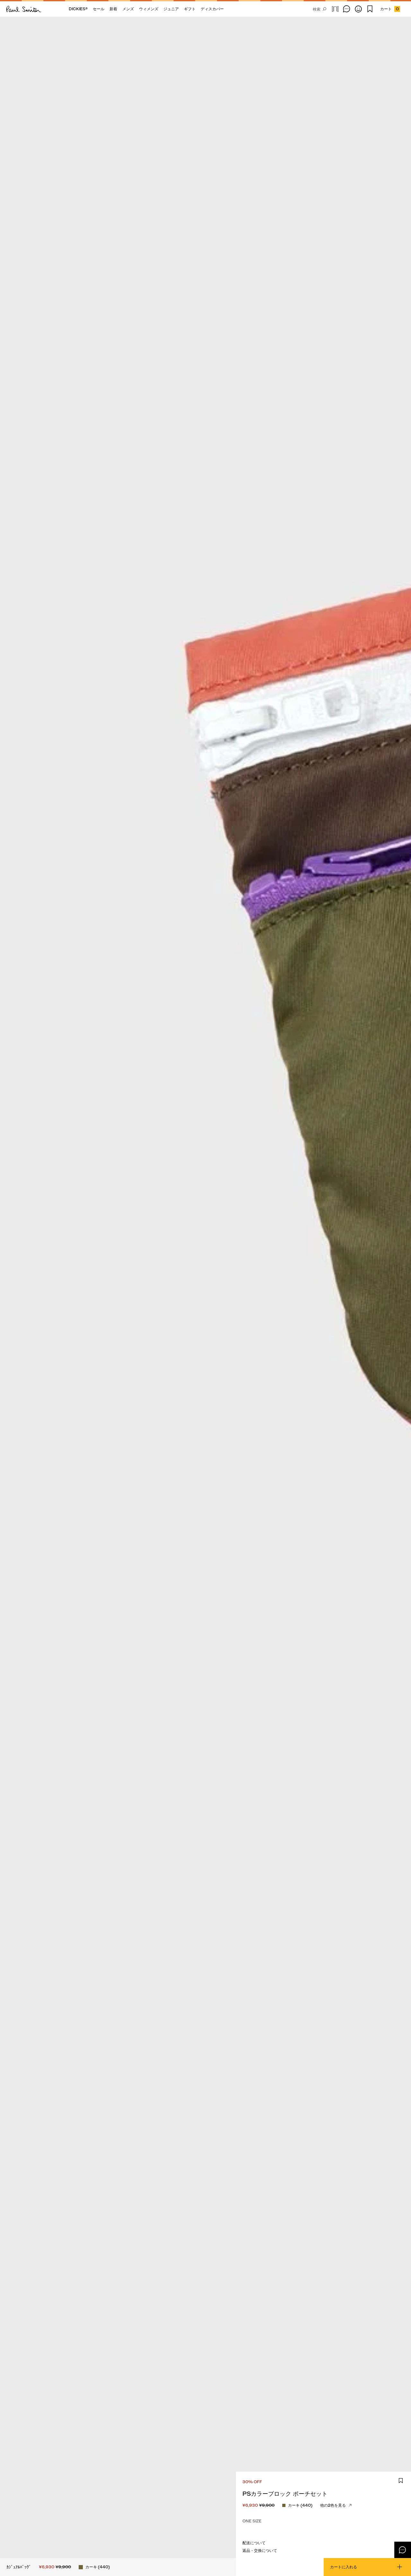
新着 (113, 9)
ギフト (190, 9)
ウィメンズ (149, 9)
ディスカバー (212, 9)
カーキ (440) (300, 2505)
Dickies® (78, 9)
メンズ (128, 9)
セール (99, 9)
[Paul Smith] (24, 9)
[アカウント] (358, 9)
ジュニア (171, 9)
